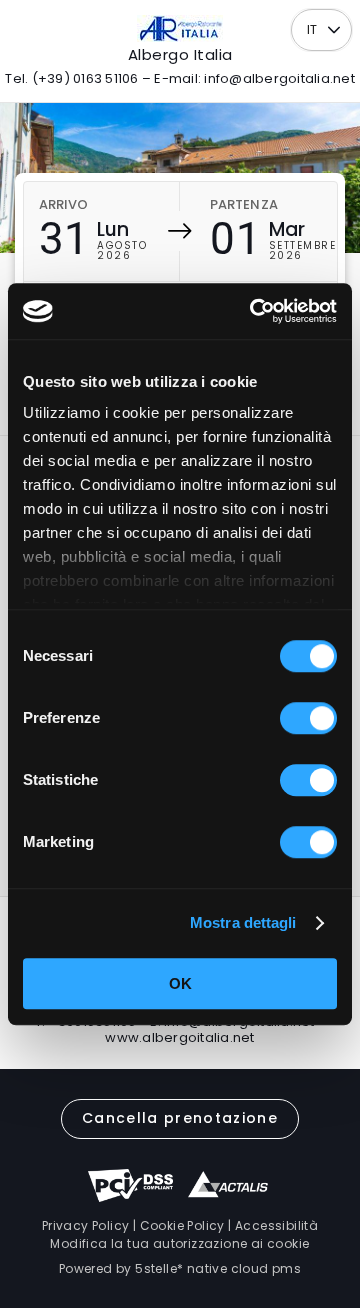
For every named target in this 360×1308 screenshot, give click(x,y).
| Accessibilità (271, 1225)
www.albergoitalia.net (179, 1037)
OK (180, 983)
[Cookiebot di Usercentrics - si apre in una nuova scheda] (254, 311)
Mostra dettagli (243, 922)
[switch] (308, 718)
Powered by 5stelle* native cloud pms (180, 1268)
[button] (334, 30)
